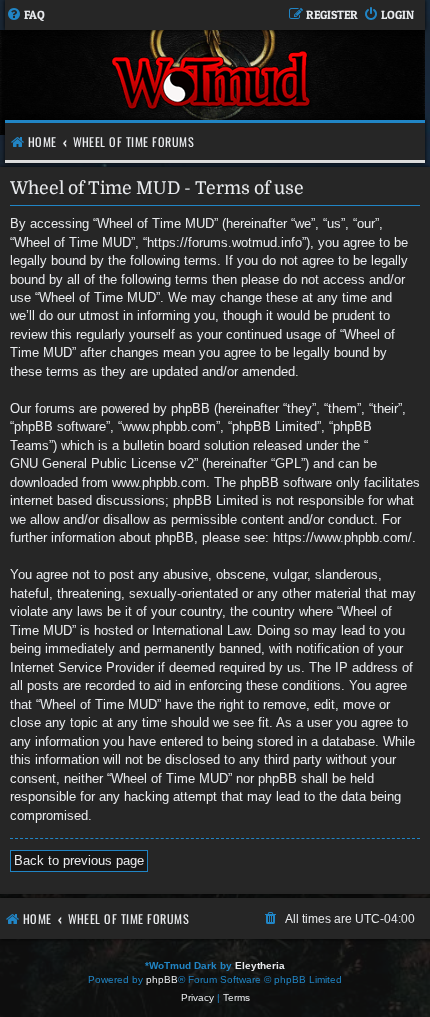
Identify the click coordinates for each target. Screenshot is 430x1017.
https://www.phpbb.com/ (342, 537)
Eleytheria (260, 965)
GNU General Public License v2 (102, 463)
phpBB (162, 979)
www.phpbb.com (159, 482)
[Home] (212, 82)
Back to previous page (79, 860)
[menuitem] (25, 15)
